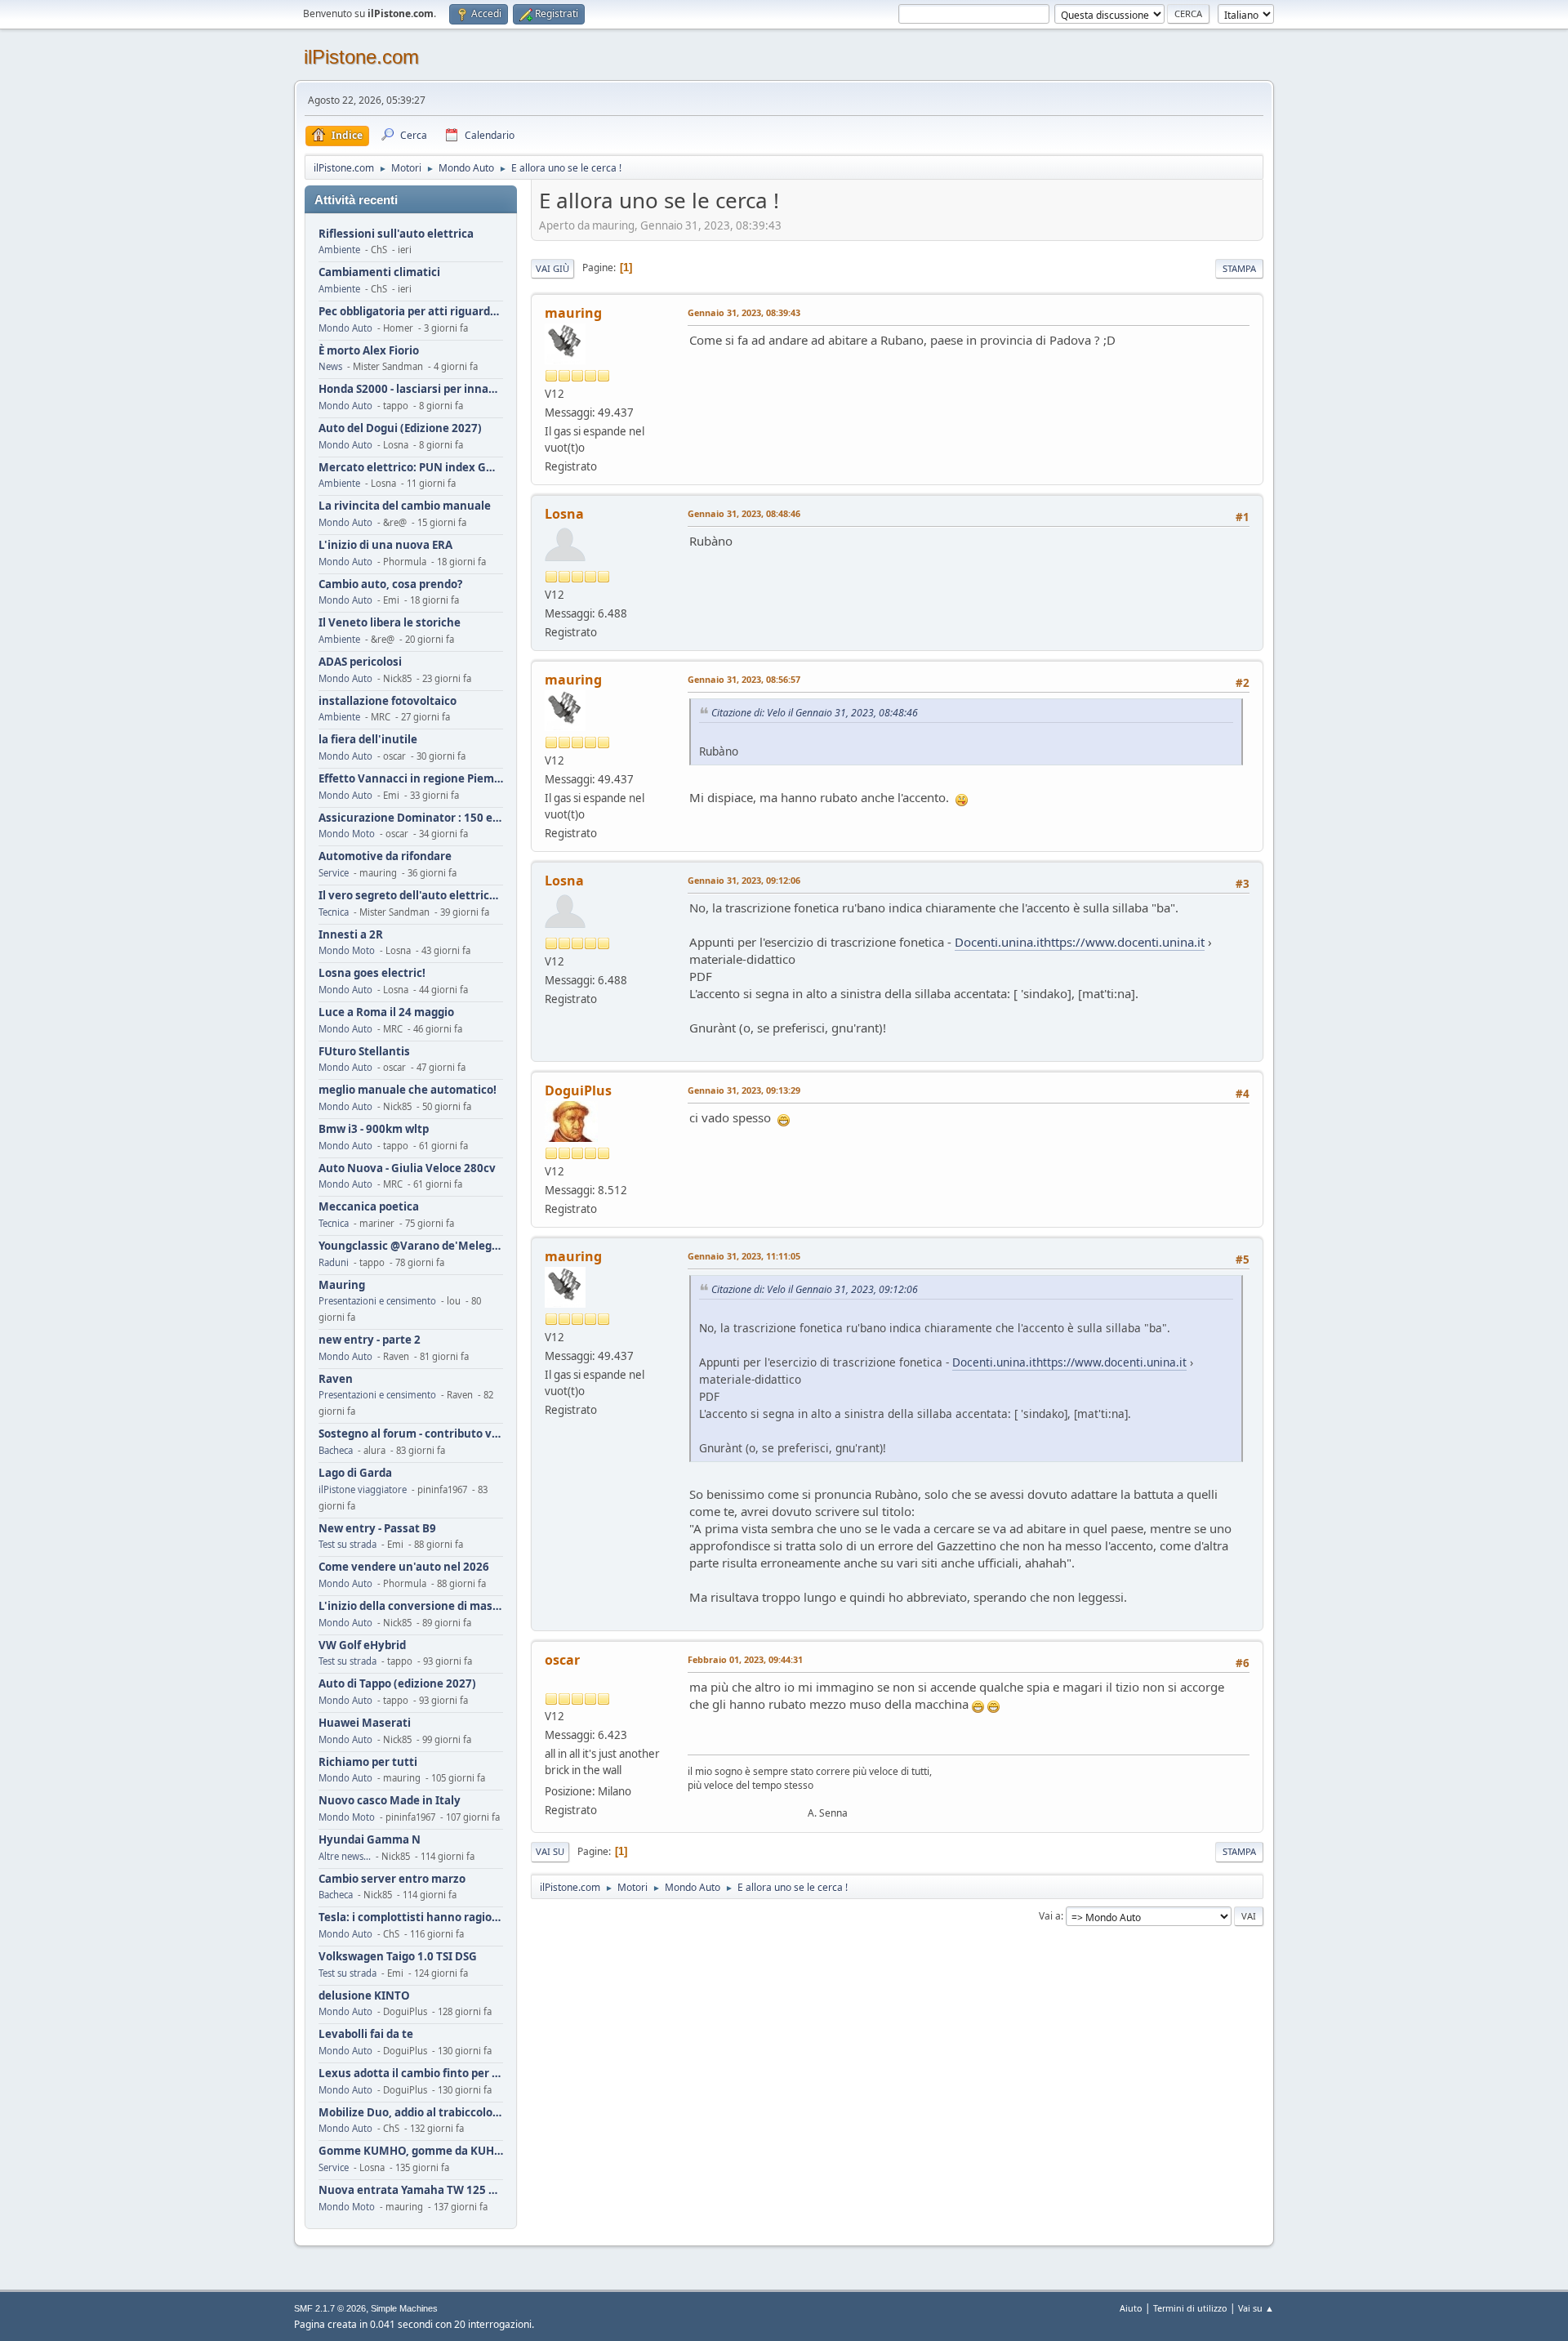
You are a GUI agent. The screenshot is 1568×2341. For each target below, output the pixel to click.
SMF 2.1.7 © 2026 (330, 2308)
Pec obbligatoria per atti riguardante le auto (411, 312)
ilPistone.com (361, 57)
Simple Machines (404, 2308)
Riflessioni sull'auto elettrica (396, 234)
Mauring (342, 1285)
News (330, 366)
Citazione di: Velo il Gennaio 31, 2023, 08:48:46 (815, 713)
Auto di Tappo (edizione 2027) (397, 1684)
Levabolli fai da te (366, 2034)
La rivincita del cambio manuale (405, 506)
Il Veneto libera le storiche (390, 623)
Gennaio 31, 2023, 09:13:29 (744, 1090)
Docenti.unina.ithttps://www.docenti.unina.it (1080, 942)
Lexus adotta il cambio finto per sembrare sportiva (411, 2073)
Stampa (1239, 268)
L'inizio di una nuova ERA (385, 545)
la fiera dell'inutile (368, 740)
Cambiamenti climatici (379, 272)
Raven (336, 1379)
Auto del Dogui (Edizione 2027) (400, 428)
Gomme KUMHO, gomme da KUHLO (411, 2151)
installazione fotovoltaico (388, 701)
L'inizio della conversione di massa (411, 1606)
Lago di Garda (355, 1473)
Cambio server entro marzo (392, 1879)
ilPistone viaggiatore (363, 1489)
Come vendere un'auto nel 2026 (404, 1567)
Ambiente (339, 250)
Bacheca (336, 1450)
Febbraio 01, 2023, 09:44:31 (745, 1659)
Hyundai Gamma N (370, 1840)
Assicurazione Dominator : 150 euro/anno (411, 818)
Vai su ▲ (1256, 2308)
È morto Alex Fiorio (369, 351)
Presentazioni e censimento (377, 1301)
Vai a (1050, 1916)
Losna (564, 514)
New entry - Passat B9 (377, 1529)
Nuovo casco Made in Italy (390, 1801)
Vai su (550, 1851)
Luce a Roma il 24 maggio (386, 1012)
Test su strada (347, 1544)
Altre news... (345, 1856)
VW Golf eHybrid (362, 1645)
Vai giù (552, 268)
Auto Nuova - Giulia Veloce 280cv (407, 1168)
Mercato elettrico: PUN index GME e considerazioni (411, 468)
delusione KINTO (364, 1996)
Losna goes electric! (372, 973)
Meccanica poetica (369, 1207)
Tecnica (334, 912)
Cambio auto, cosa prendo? (390, 584)
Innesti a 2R (351, 935)
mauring (573, 313)
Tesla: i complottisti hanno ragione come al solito (411, 1917)
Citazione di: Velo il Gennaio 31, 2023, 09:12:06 (815, 1289)
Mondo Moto (347, 834)
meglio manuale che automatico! (408, 1090)
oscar (562, 1660)
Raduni (334, 1262)
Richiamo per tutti (368, 1762)
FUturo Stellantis (364, 1052)
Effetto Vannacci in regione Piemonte (411, 779)
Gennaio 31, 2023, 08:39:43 (744, 312)
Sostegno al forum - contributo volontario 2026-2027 (411, 1434)
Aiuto (1131, 2308)
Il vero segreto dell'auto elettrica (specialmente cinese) (411, 896)
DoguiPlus (578, 1090)
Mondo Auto (345, 328)
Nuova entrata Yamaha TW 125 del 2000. (411, 2190)
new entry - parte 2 (370, 1340)
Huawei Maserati (365, 1723)
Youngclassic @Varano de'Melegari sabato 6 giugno (411, 1246)
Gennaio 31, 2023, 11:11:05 (744, 1256)
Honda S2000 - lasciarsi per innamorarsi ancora (411, 389)
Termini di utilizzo (1190, 2308)
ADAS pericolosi (360, 662)
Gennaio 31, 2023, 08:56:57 (744, 679)
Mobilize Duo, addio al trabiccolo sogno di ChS (411, 2113)
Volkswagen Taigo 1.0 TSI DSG (398, 1957)
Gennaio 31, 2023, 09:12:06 (744, 880)
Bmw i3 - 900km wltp (374, 1129)
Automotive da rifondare (385, 856)
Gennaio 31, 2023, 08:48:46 (744, 513)
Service (334, 873)
